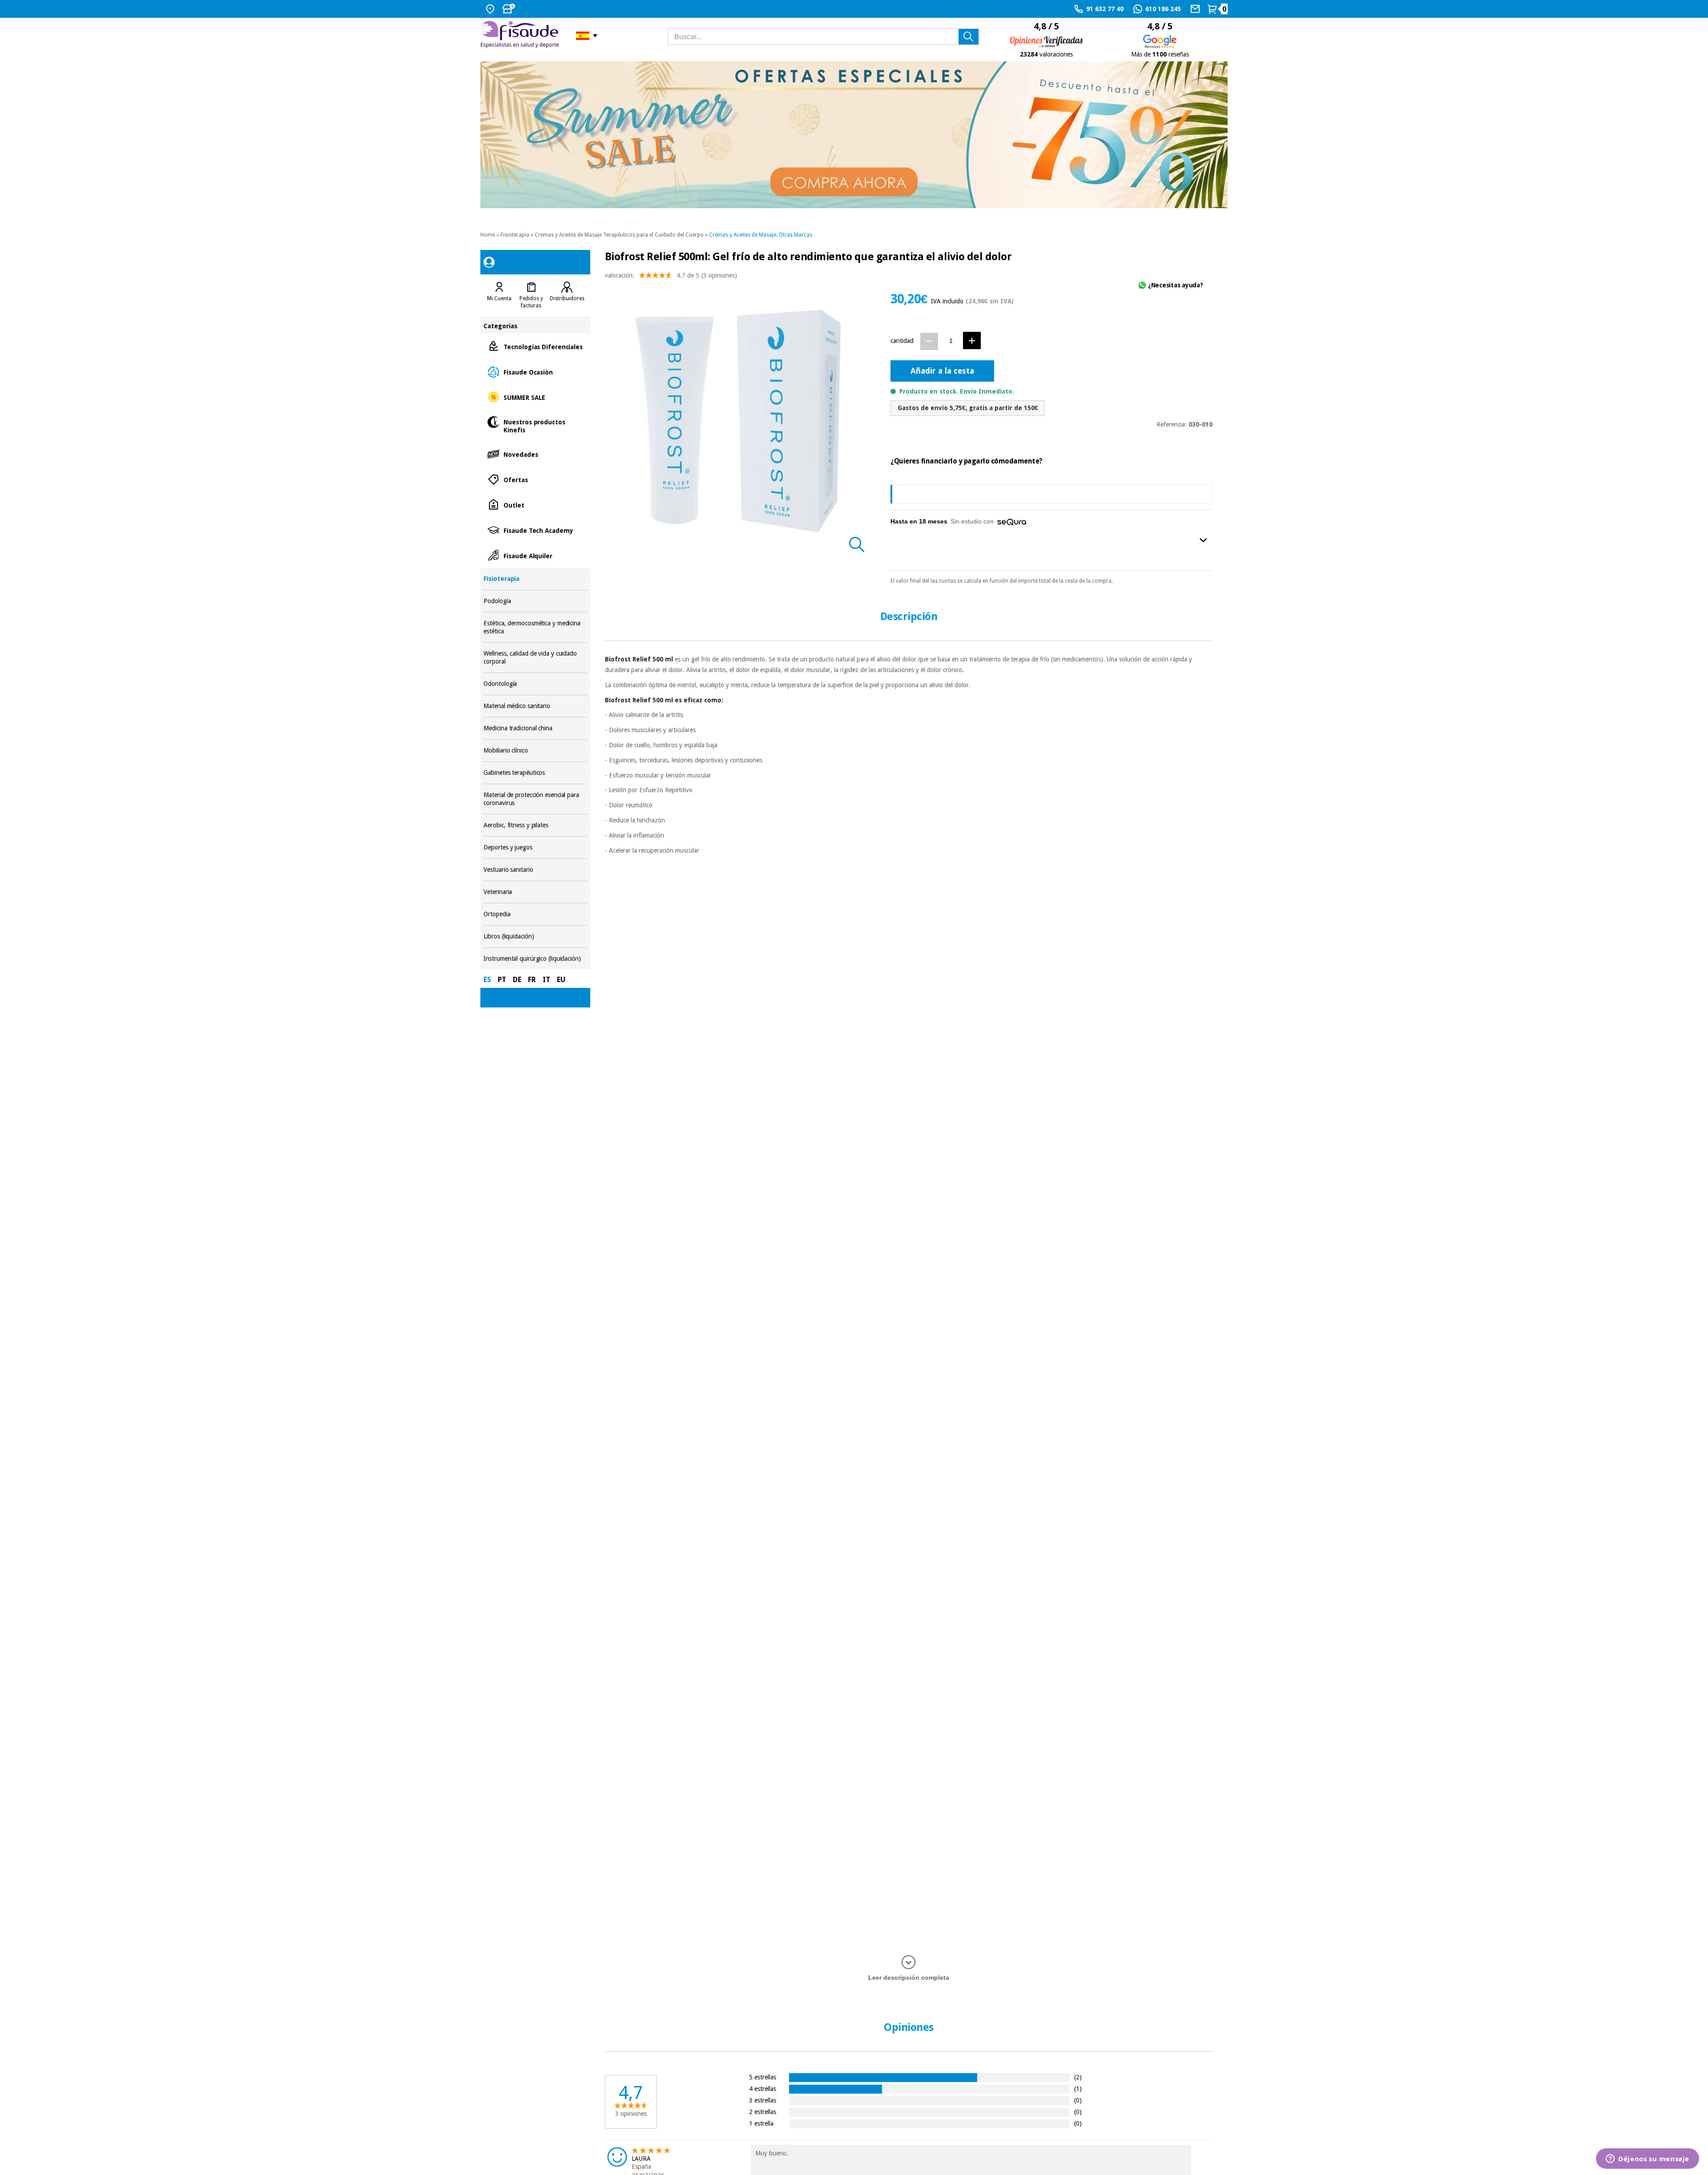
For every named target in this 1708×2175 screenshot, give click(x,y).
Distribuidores (567, 298)
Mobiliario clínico (535, 751)
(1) (1078, 2088)
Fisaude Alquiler (535, 555)
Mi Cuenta (499, 298)
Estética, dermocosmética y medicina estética (535, 627)
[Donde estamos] (491, 9)
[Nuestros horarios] (510, 9)
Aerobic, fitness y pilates (535, 825)
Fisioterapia (515, 235)
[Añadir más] (972, 340)
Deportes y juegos (535, 848)
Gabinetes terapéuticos (535, 773)
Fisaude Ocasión (535, 372)
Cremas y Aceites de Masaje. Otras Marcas (761, 235)
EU (561, 980)
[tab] (499, 295)
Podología (535, 601)
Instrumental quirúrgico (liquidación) (535, 959)
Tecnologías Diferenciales (535, 346)
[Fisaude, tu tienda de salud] (522, 36)
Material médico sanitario (535, 706)
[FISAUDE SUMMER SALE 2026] (854, 135)
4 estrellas (763, 2088)
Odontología (535, 684)
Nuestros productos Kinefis (535, 425)
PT (502, 980)
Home (488, 235)
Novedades (535, 454)
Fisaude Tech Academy (535, 530)
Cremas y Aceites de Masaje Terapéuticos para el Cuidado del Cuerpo (619, 235)
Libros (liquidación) (535, 936)
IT (546, 980)
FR (532, 980)
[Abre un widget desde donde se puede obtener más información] (1648, 2159)
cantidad (902, 341)
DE (517, 980)
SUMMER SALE (535, 397)
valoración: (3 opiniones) (671, 275)
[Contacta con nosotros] (1196, 9)
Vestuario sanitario (535, 870)
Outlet (535, 505)
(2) (1078, 2077)
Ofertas (535, 479)
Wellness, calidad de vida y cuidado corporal (535, 658)
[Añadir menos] (929, 341)
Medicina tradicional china (535, 728)
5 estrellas (763, 2077)
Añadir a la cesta (942, 371)
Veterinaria (535, 892)
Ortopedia (535, 914)
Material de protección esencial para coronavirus (535, 799)
